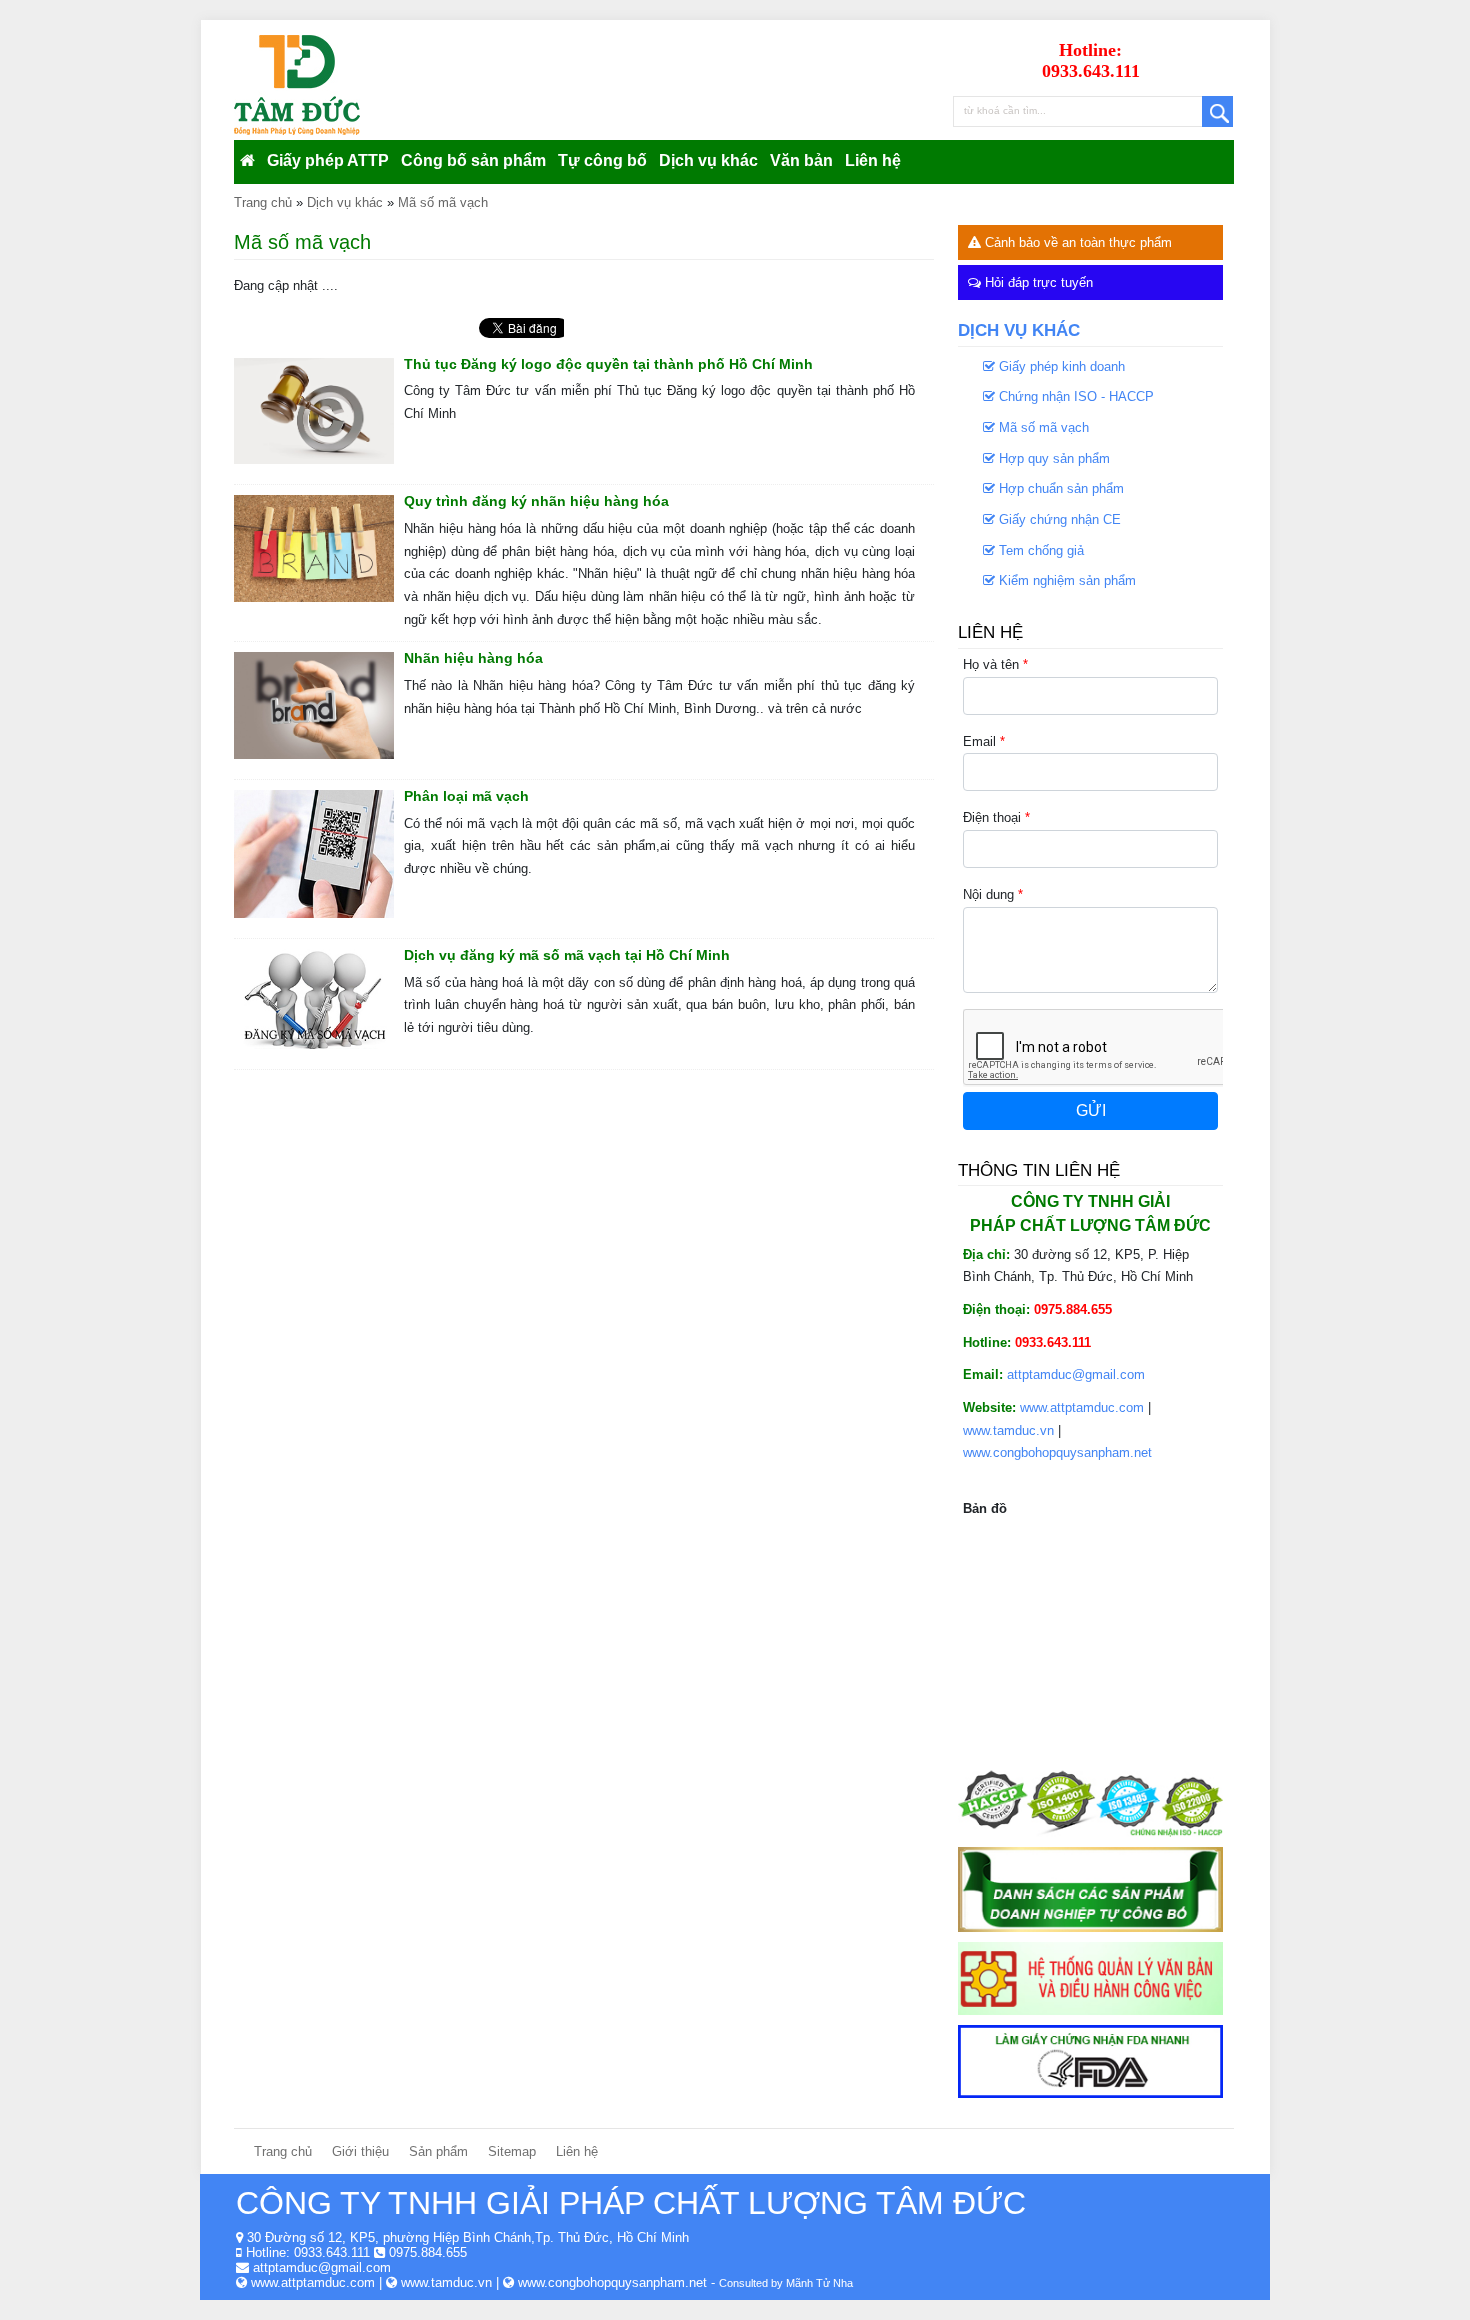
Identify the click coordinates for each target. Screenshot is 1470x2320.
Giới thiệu (360, 2151)
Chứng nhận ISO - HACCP (1074, 396)
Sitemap (512, 2151)
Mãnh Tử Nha (819, 2283)
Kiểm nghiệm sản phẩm (1065, 580)
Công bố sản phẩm (473, 160)
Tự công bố (602, 160)
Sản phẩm (438, 2151)
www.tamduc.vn (1008, 1430)
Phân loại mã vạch (466, 796)
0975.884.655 (428, 2252)
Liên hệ (873, 160)
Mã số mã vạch (1042, 427)
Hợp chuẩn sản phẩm (1059, 488)
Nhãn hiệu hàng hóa (473, 658)
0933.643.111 (332, 2252)
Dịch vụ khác (708, 160)
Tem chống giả (1039, 550)
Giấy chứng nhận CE (1058, 519)
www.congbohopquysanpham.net (1057, 1452)
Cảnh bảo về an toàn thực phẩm (1076, 242)
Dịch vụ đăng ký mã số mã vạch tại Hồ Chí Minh (567, 955)
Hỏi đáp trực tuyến (1037, 282)
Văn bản (801, 160)
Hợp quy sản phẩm (1052, 458)
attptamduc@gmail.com (1076, 1374)
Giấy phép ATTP (328, 160)
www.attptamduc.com (1082, 1407)
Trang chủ (283, 2151)
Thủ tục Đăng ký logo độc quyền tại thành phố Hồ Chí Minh (608, 364)
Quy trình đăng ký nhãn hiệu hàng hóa (536, 501)
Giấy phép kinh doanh (1060, 366)
